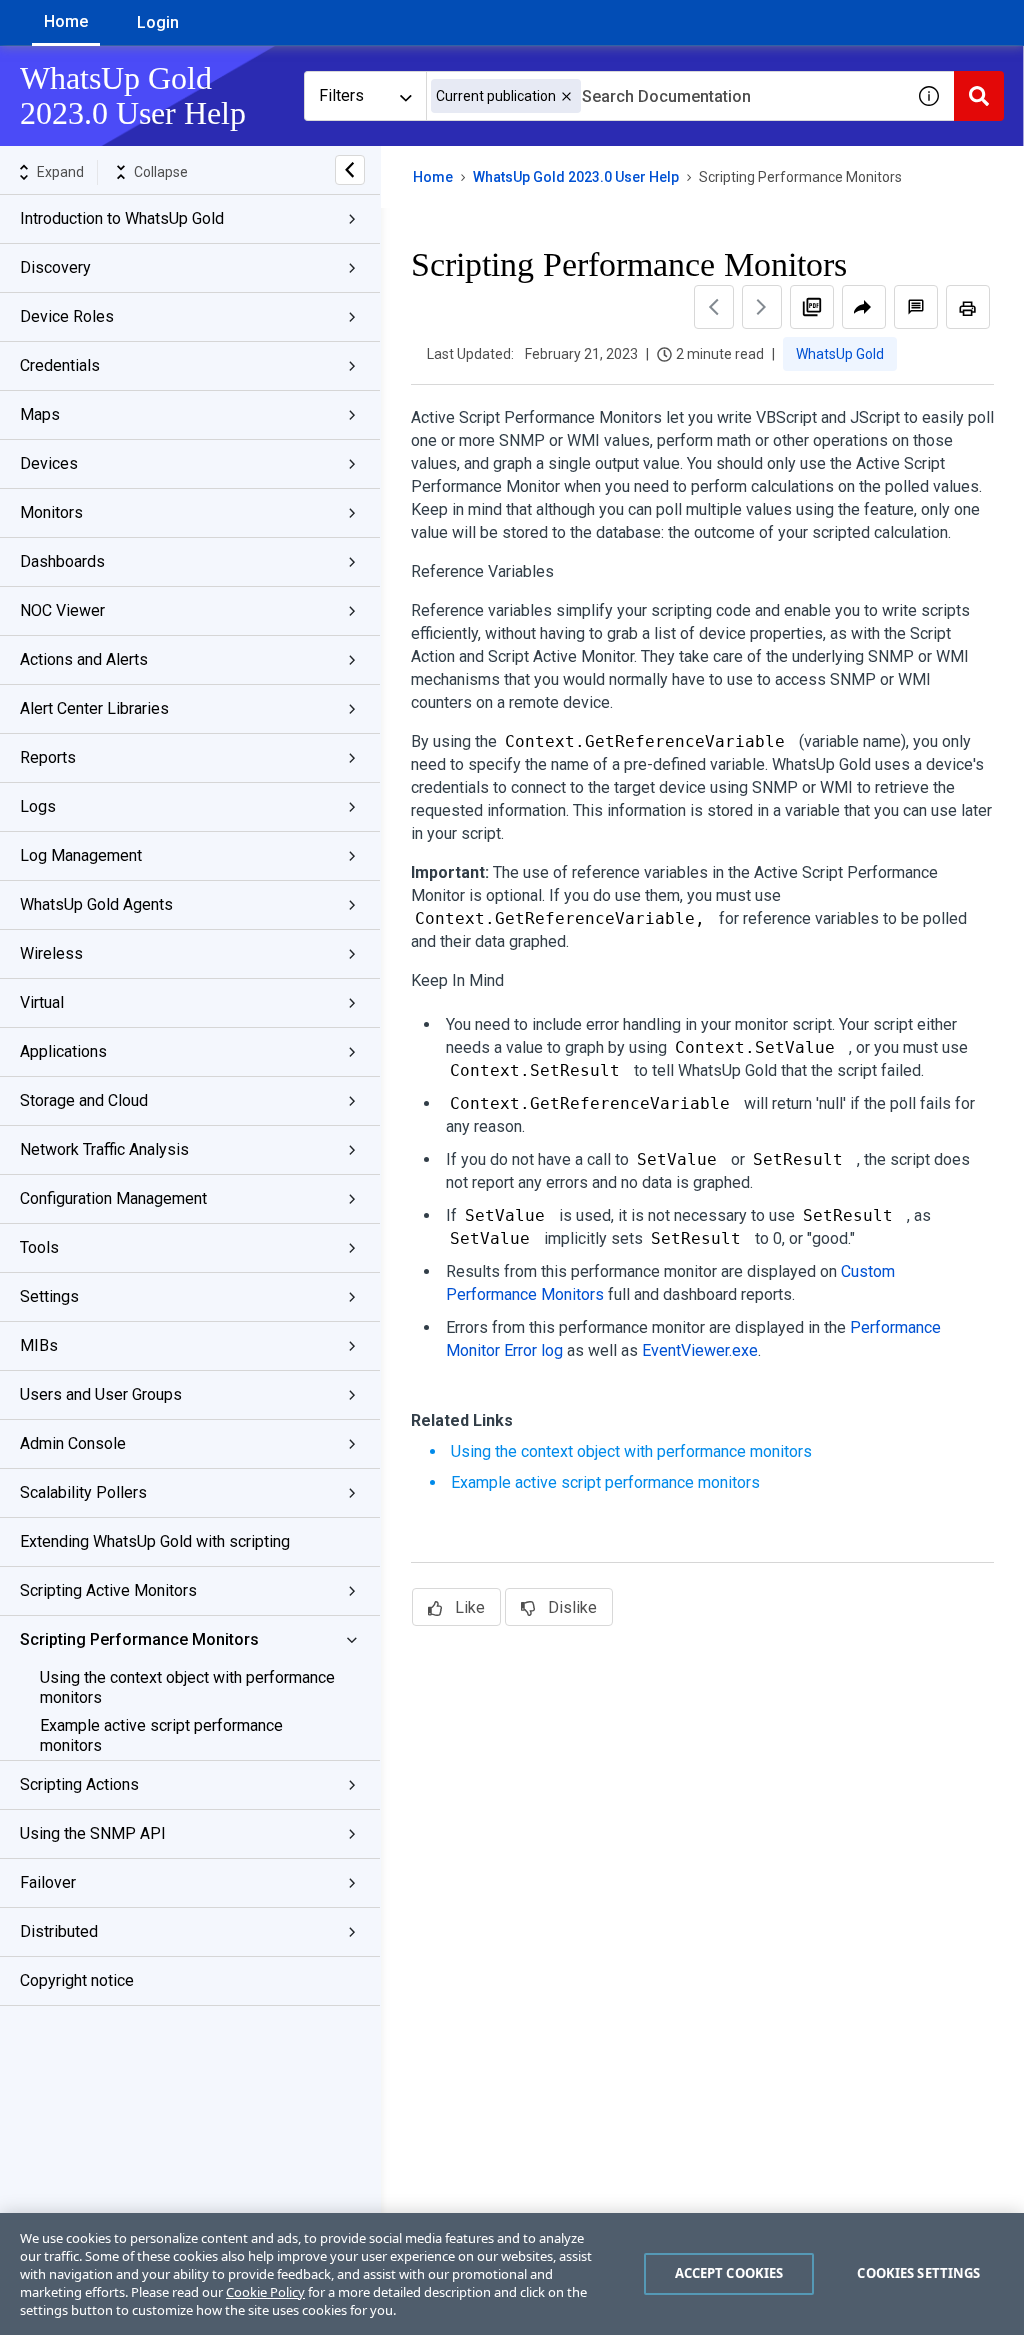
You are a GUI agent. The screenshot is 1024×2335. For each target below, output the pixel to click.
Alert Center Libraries (94, 708)
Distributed (59, 1931)
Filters (341, 95)
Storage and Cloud (84, 1100)
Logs (38, 806)
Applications (63, 1051)
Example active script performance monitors (161, 1735)
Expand (60, 172)
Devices (49, 463)
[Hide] (350, 170)
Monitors (51, 512)
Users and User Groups (101, 1394)
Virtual (42, 1002)
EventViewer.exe (700, 1350)
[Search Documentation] (979, 96)
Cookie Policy (265, 2292)
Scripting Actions (79, 1784)
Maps (40, 414)
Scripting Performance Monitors (139, 1639)
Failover (48, 1882)
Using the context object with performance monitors (187, 1687)
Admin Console (73, 1443)
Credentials (60, 365)
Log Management (81, 855)
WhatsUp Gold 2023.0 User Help (576, 177)
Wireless (51, 953)
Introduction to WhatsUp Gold (122, 218)
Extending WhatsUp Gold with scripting (155, 1541)
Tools (39, 1247)
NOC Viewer (62, 610)
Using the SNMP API (93, 1833)
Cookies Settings (918, 2273)
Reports (48, 757)
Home (66, 21)
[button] (566, 96)
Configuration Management (113, 1198)
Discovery (55, 267)
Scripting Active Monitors (108, 1590)
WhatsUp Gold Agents (96, 904)
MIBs (39, 1345)
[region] (512, 2274)
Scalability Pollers (83, 1492)
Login (158, 22)
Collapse (161, 172)
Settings (49, 1296)
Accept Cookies (729, 2273)
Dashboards (62, 561)
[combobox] (665, 96)
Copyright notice (77, 1980)
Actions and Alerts (84, 659)
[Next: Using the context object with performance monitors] (762, 307)
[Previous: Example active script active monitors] (714, 307)
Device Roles (67, 316)
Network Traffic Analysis (104, 1149)
